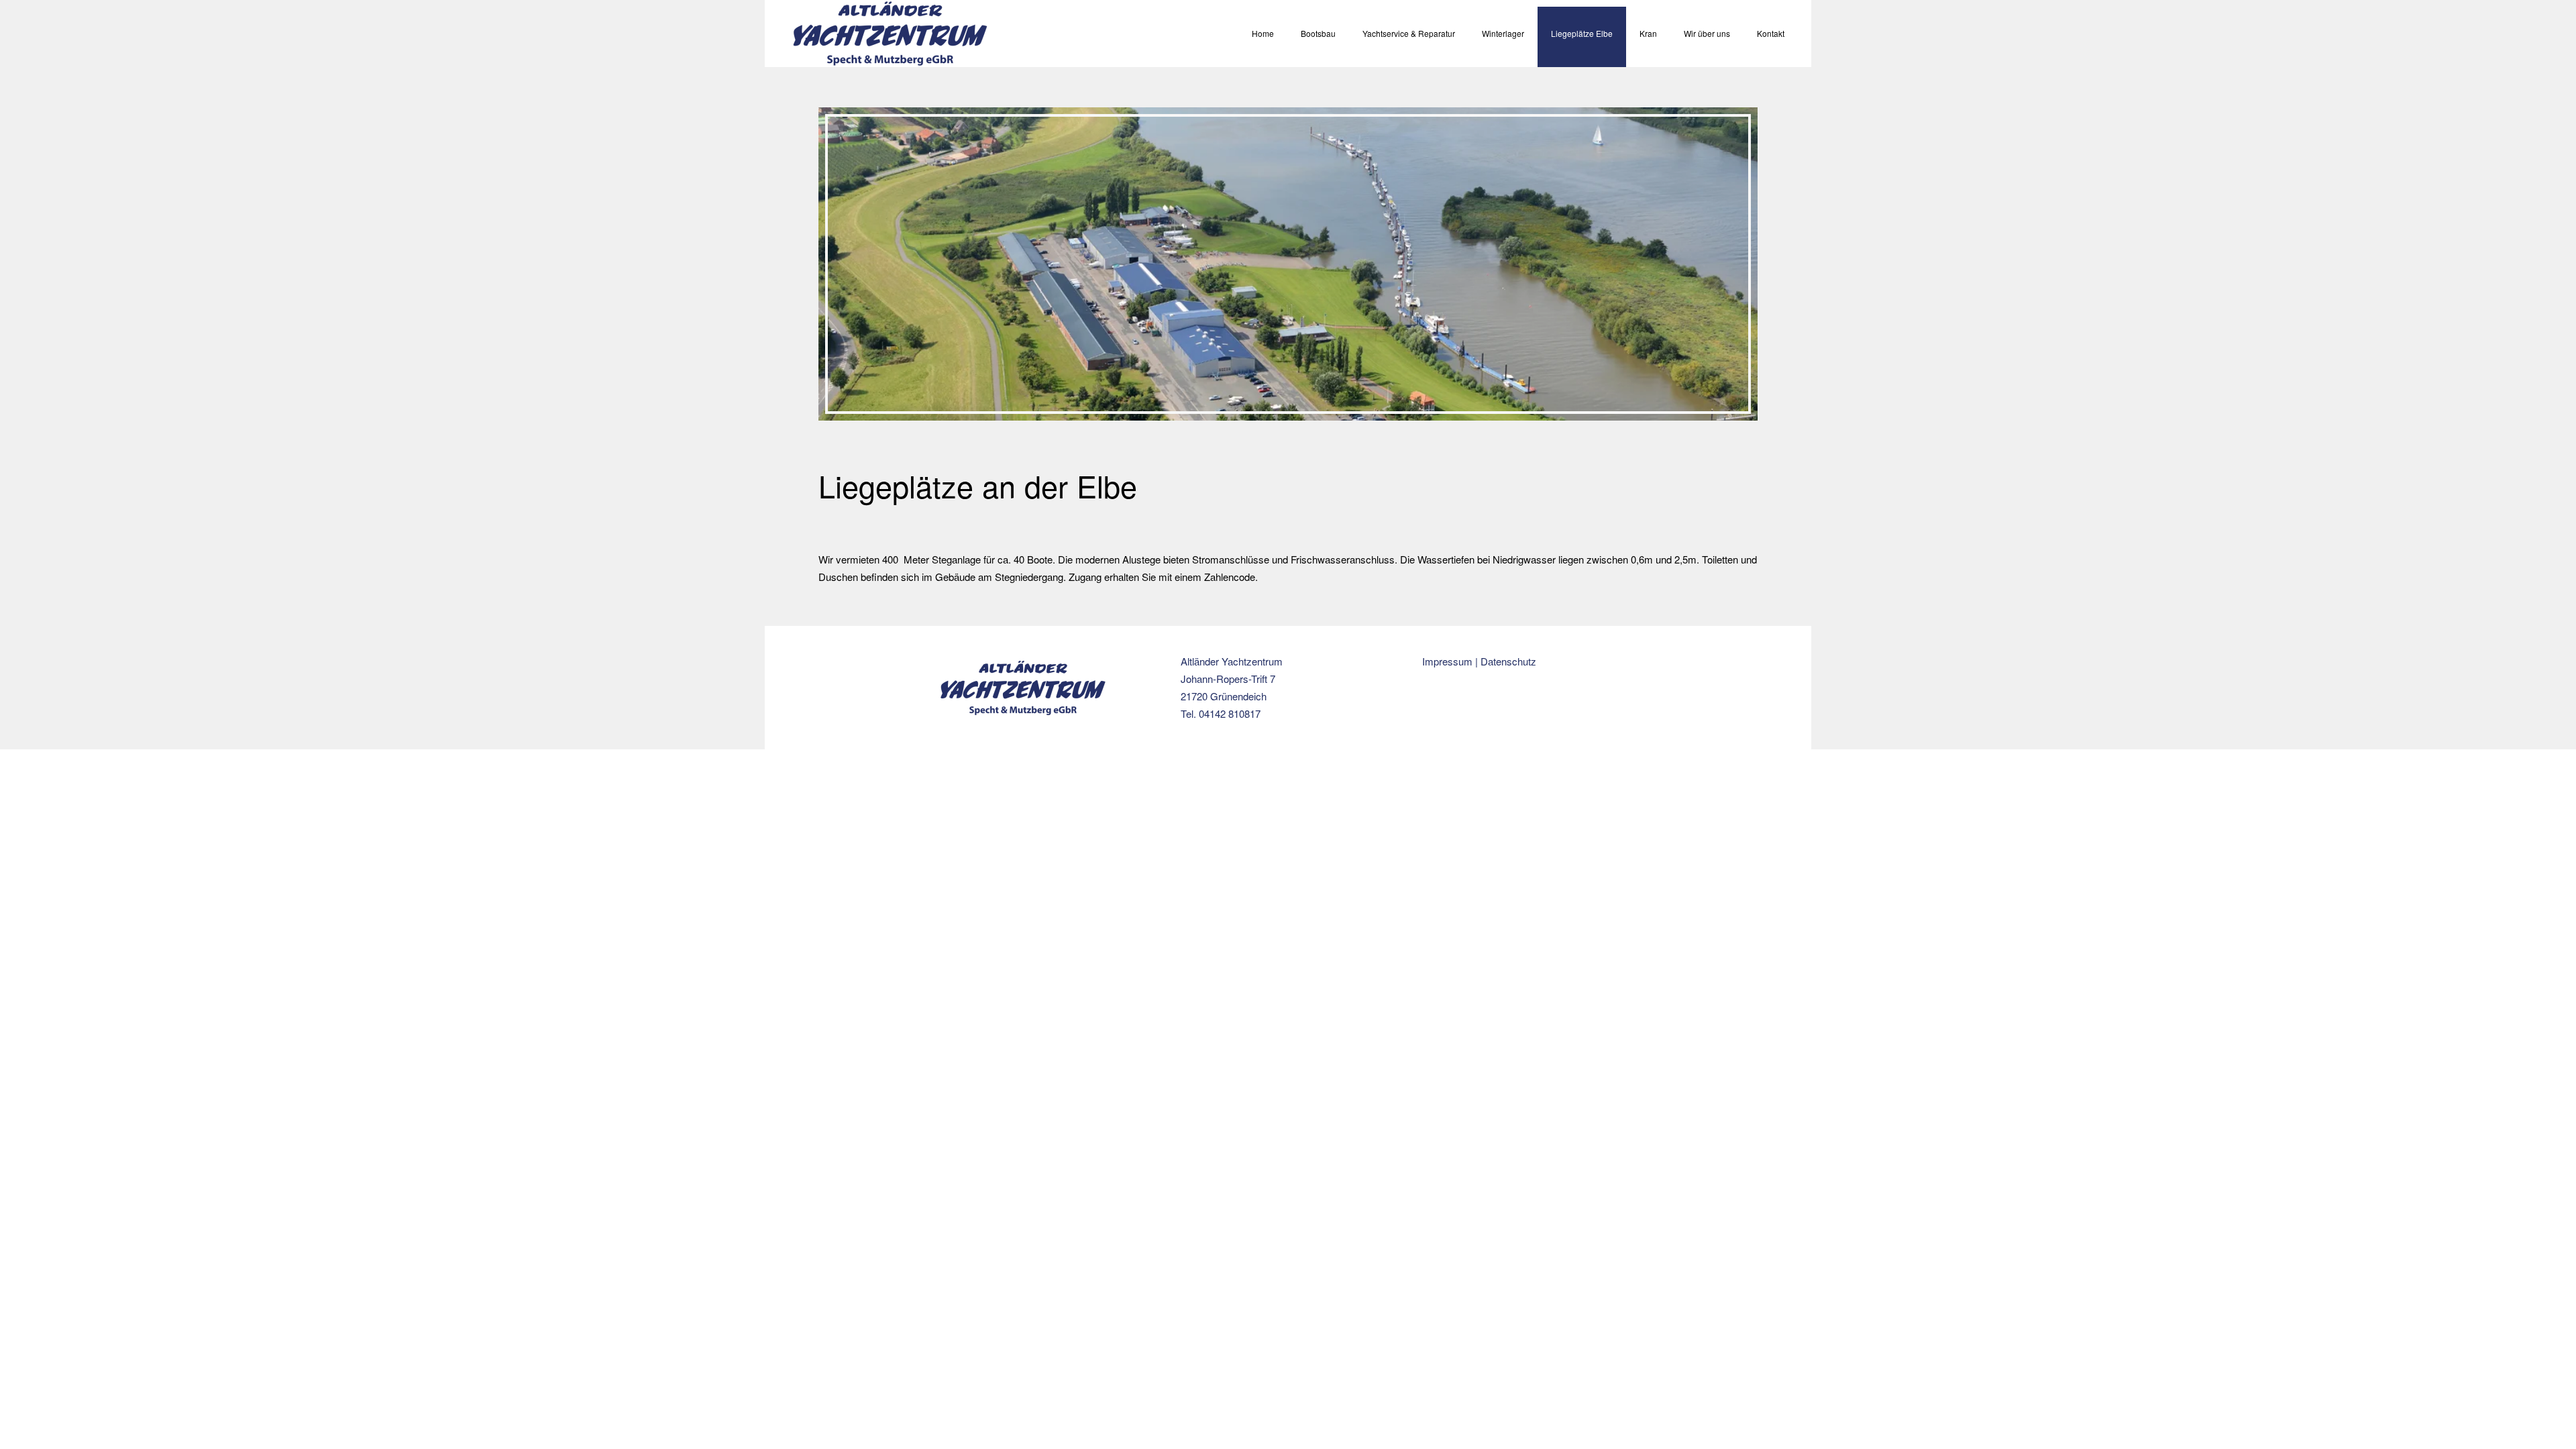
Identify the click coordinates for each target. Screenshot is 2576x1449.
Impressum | (1451, 661)
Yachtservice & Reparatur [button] (1409, 33)
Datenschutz (1508, 661)
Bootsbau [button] (1318, 33)
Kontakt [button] (1771, 33)
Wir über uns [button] (1707, 33)
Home (1263, 33)
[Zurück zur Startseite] (890, 34)
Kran (1648, 33)
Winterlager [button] (1503, 33)
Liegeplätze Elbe (1582, 33)
